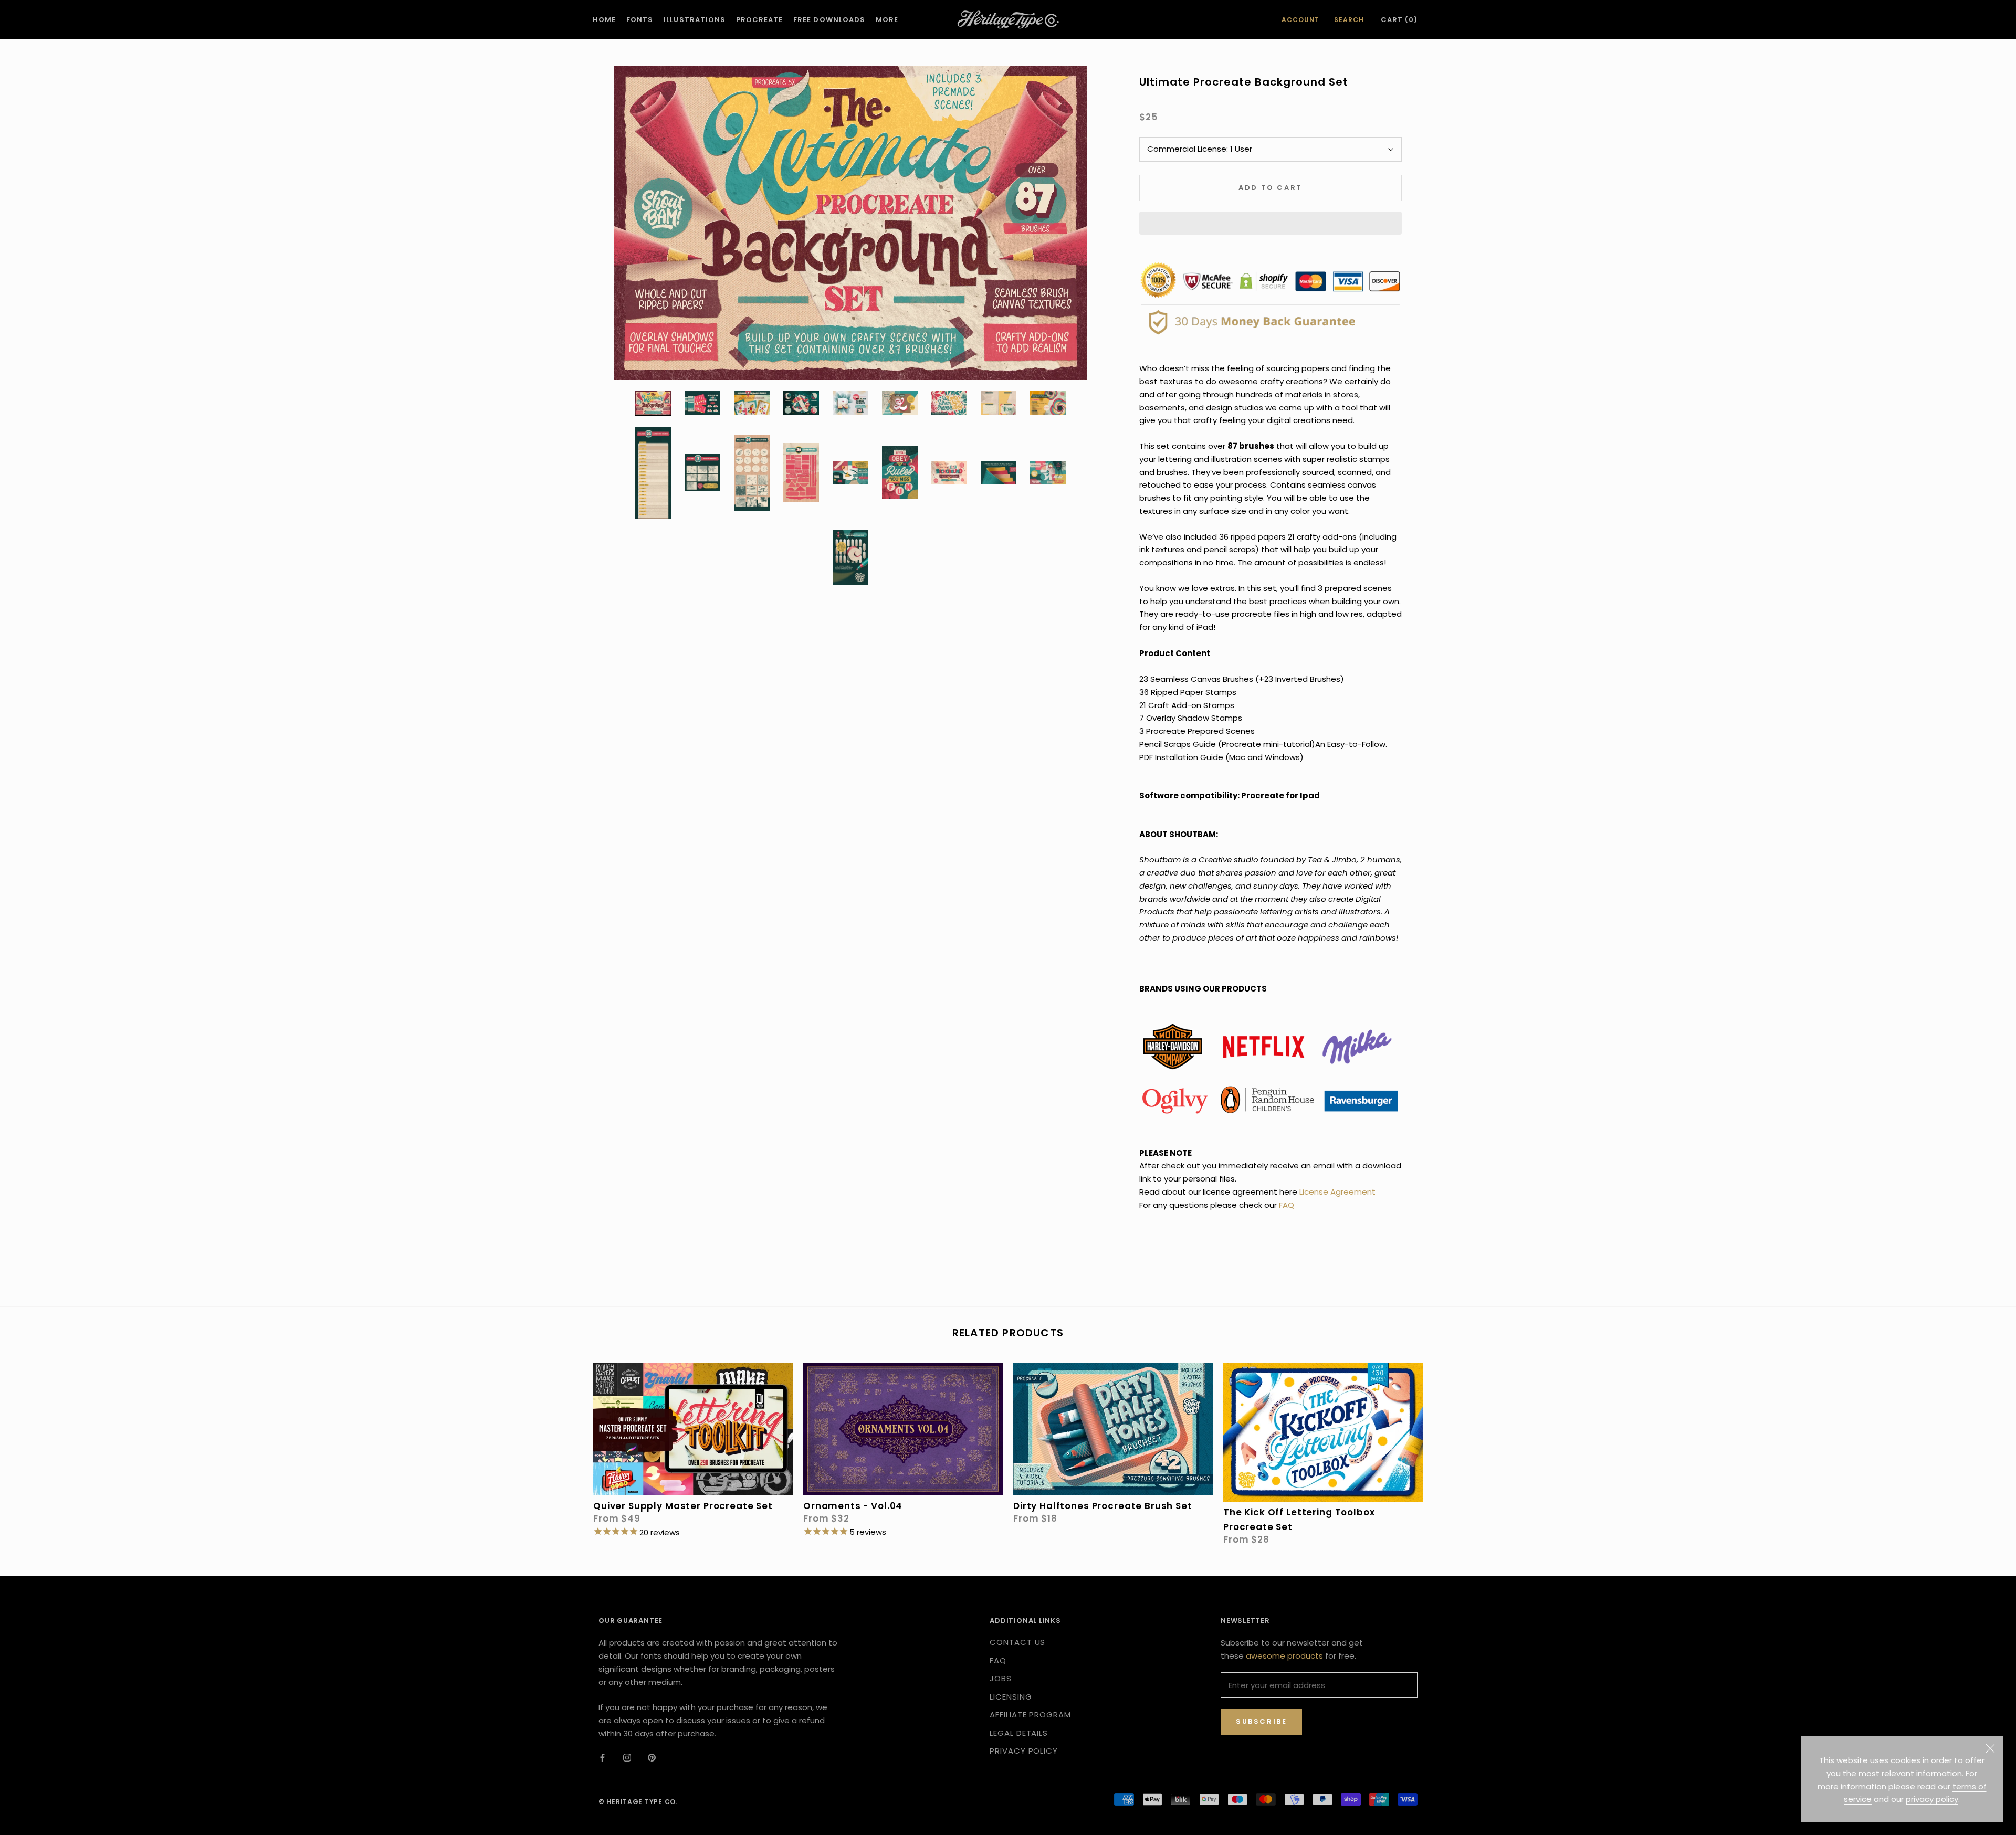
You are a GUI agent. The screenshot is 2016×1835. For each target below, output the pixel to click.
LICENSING (1011, 1697)
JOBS (1001, 1678)
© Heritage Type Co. (638, 1802)
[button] (1270, 223)
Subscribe (1261, 1721)
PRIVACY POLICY (1024, 1751)
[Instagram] (627, 1758)
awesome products (1284, 1656)
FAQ (1287, 1205)
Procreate (759, 20)
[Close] (1990, 1748)
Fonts (640, 20)
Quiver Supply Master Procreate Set (683, 1506)
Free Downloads (829, 20)
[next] (1442, 1443)
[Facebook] (602, 1758)
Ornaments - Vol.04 (853, 1506)
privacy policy (1932, 1799)
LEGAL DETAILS (1019, 1733)
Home (604, 20)
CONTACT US (1017, 1642)
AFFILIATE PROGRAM (1030, 1715)
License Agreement (1337, 1192)
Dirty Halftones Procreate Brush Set (1103, 1506)
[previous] (574, 1443)
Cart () (1399, 20)
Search (1349, 20)
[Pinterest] (652, 1758)
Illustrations (695, 20)
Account (1300, 20)
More (887, 20)
